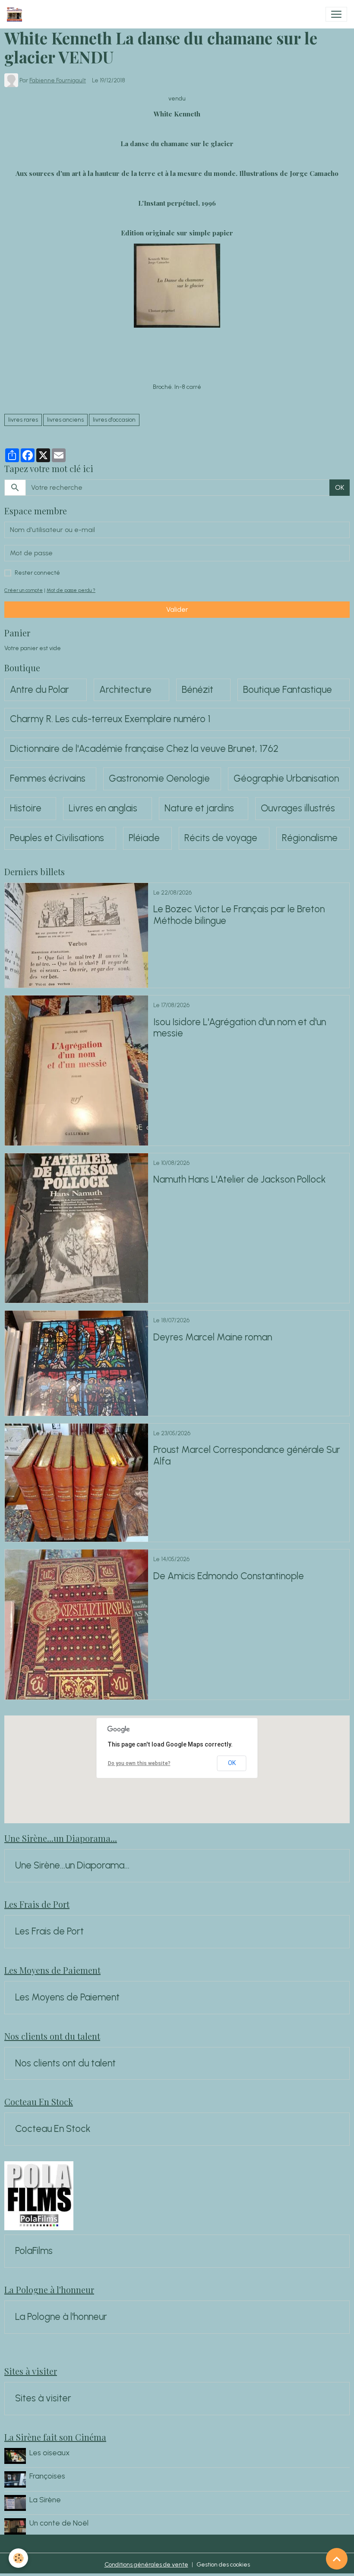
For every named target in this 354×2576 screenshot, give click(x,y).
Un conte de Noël (59, 2523)
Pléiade (144, 838)
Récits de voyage (221, 838)
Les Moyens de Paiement (67, 1997)
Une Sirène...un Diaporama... (72, 1865)
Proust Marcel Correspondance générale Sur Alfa (247, 1456)
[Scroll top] (337, 2559)
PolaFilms (34, 2251)
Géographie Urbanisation (286, 779)
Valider (177, 609)
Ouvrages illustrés (298, 808)
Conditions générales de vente (146, 2565)
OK (340, 487)
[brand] (16, 14)
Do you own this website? (139, 1763)
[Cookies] (18, 2558)
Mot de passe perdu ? (71, 590)
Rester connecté (37, 573)
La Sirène (45, 2499)
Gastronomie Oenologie (159, 779)
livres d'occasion (114, 420)
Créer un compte (24, 590)
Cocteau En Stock (53, 2129)
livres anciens (65, 420)
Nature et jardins (199, 808)
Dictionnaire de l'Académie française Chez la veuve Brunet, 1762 (144, 749)
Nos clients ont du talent (65, 2063)
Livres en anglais (103, 808)
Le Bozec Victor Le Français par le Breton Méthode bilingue (239, 915)
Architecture (125, 690)
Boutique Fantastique (288, 690)
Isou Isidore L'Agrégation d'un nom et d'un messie (240, 1028)
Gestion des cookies (223, 2565)
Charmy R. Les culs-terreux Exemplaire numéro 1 (110, 719)
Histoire (26, 808)
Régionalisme (310, 838)
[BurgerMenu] (336, 14)
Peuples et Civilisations (57, 838)
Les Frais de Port (49, 1931)
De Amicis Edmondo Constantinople (229, 1576)
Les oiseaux (49, 2452)
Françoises (47, 2476)
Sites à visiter (43, 2398)
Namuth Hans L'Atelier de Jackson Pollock (240, 1180)
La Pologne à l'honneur (61, 2317)
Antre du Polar (40, 690)
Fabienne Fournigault (58, 80)
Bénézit (198, 690)
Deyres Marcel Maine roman (213, 1337)
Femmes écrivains (48, 779)
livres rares (23, 420)
